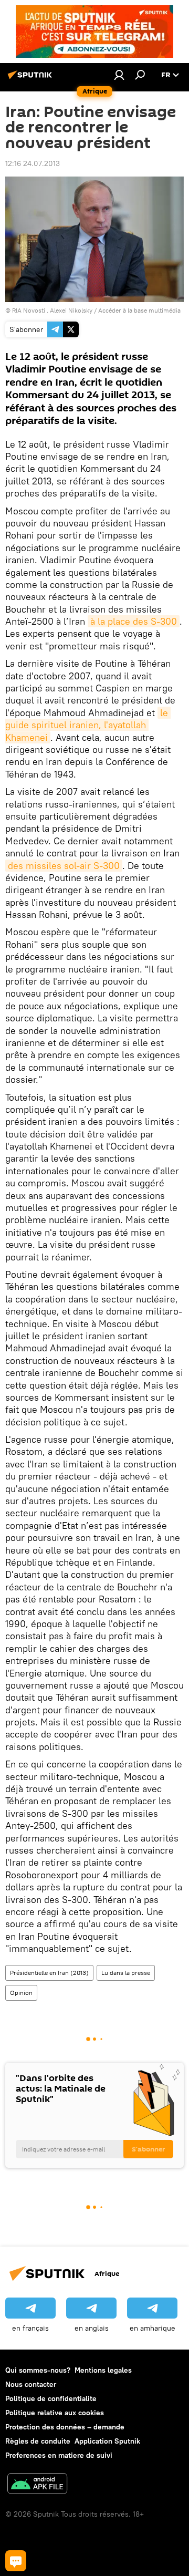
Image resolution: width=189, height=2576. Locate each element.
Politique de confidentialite (51, 2398)
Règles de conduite (38, 2441)
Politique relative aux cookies (55, 2413)
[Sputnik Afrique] (31, 79)
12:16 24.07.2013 (33, 163)
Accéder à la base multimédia (139, 310)
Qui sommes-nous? (38, 2370)
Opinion (21, 1993)
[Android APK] (37, 2485)
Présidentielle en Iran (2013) (49, 1973)
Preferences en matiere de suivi (59, 2455)
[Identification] (119, 75)
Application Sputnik (107, 2441)
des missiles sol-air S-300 (64, 866)
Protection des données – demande (65, 2427)
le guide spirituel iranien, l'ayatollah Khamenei (88, 725)
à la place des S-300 (134, 621)
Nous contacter (31, 2384)
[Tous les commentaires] (16, 2561)
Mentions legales (103, 2370)
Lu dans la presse (126, 1973)
